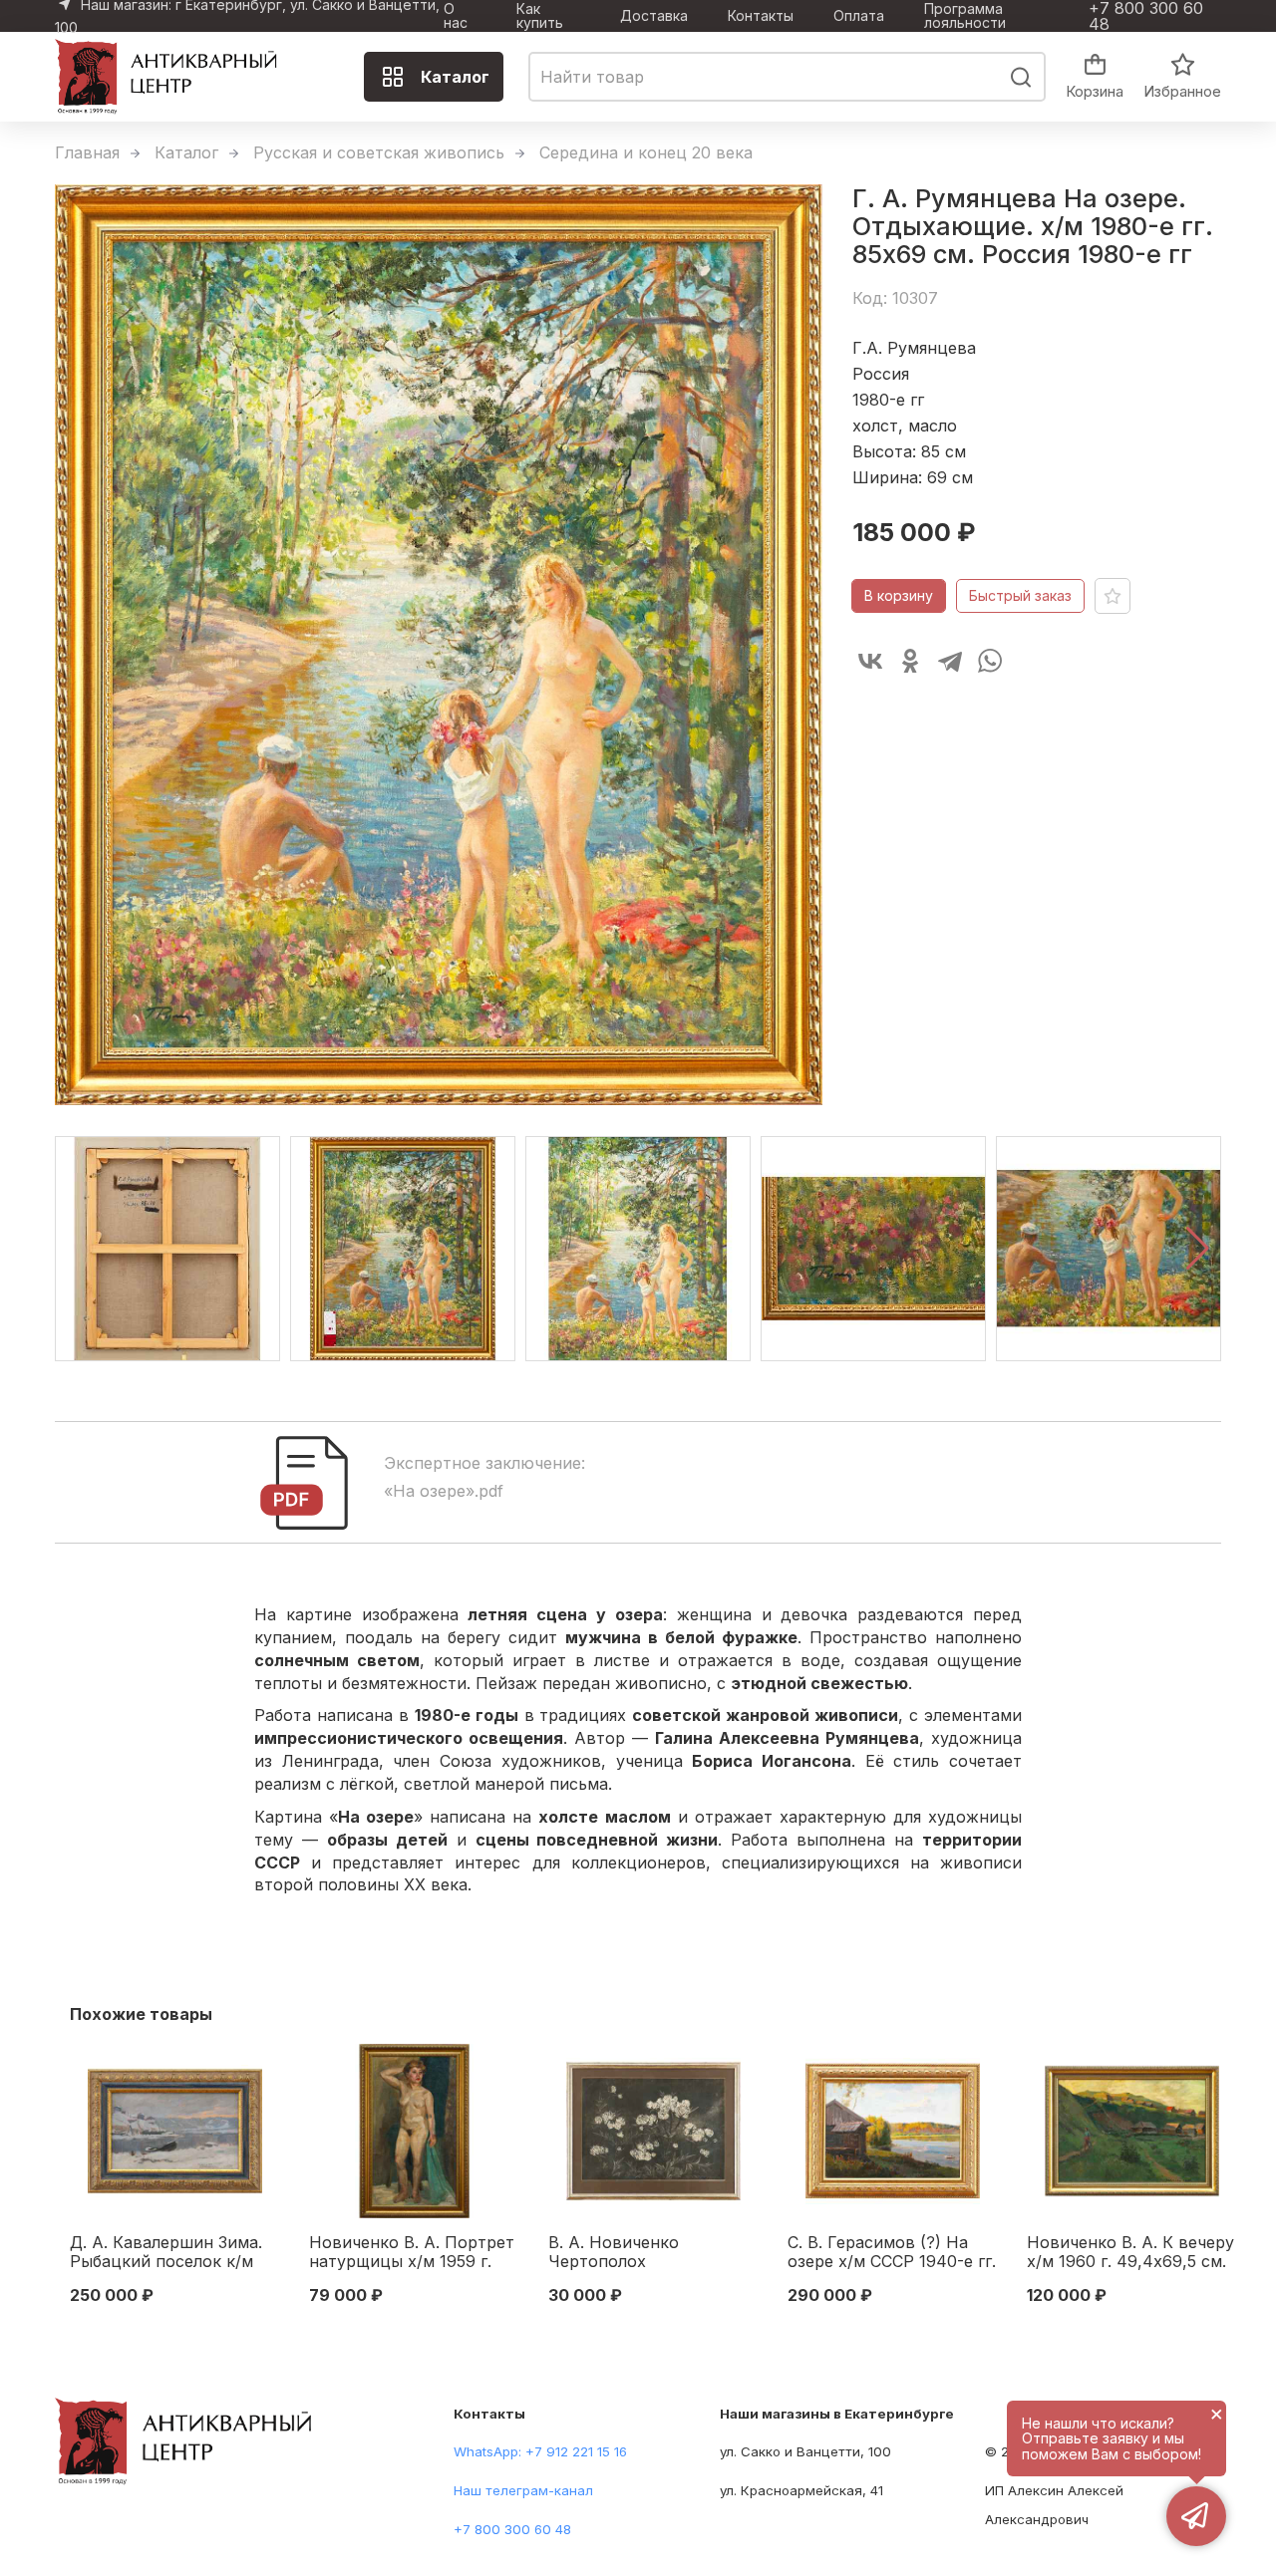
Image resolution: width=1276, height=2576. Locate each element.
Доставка (654, 16)
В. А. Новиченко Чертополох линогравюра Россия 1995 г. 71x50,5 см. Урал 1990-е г (642, 2253)
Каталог (455, 77)
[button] (1198, 1249)
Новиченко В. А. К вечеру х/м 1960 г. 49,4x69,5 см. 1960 (1130, 2253)
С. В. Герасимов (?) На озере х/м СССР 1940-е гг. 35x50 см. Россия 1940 (892, 2253)
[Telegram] (950, 661)
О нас (456, 16)
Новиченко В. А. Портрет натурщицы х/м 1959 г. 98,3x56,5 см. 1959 (412, 2253)
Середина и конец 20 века (646, 152)
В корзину (899, 595)
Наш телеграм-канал (523, 2490)
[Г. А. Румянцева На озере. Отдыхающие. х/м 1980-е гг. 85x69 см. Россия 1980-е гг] (439, 645)
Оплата (859, 16)
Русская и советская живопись (379, 152)
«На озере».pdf (444, 1491)
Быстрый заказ (1020, 595)
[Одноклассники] (910, 661)
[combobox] (787, 77)
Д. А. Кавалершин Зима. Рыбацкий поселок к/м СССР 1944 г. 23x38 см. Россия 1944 (166, 2253)
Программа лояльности (965, 16)
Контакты (761, 16)
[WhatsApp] (990, 661)
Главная (87, 152)
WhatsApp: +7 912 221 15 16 (540, 2451)
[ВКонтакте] (870, 661)
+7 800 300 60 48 (1146, 16)
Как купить (540, 16)
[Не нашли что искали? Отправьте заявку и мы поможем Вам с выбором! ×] (1196, 2516)
